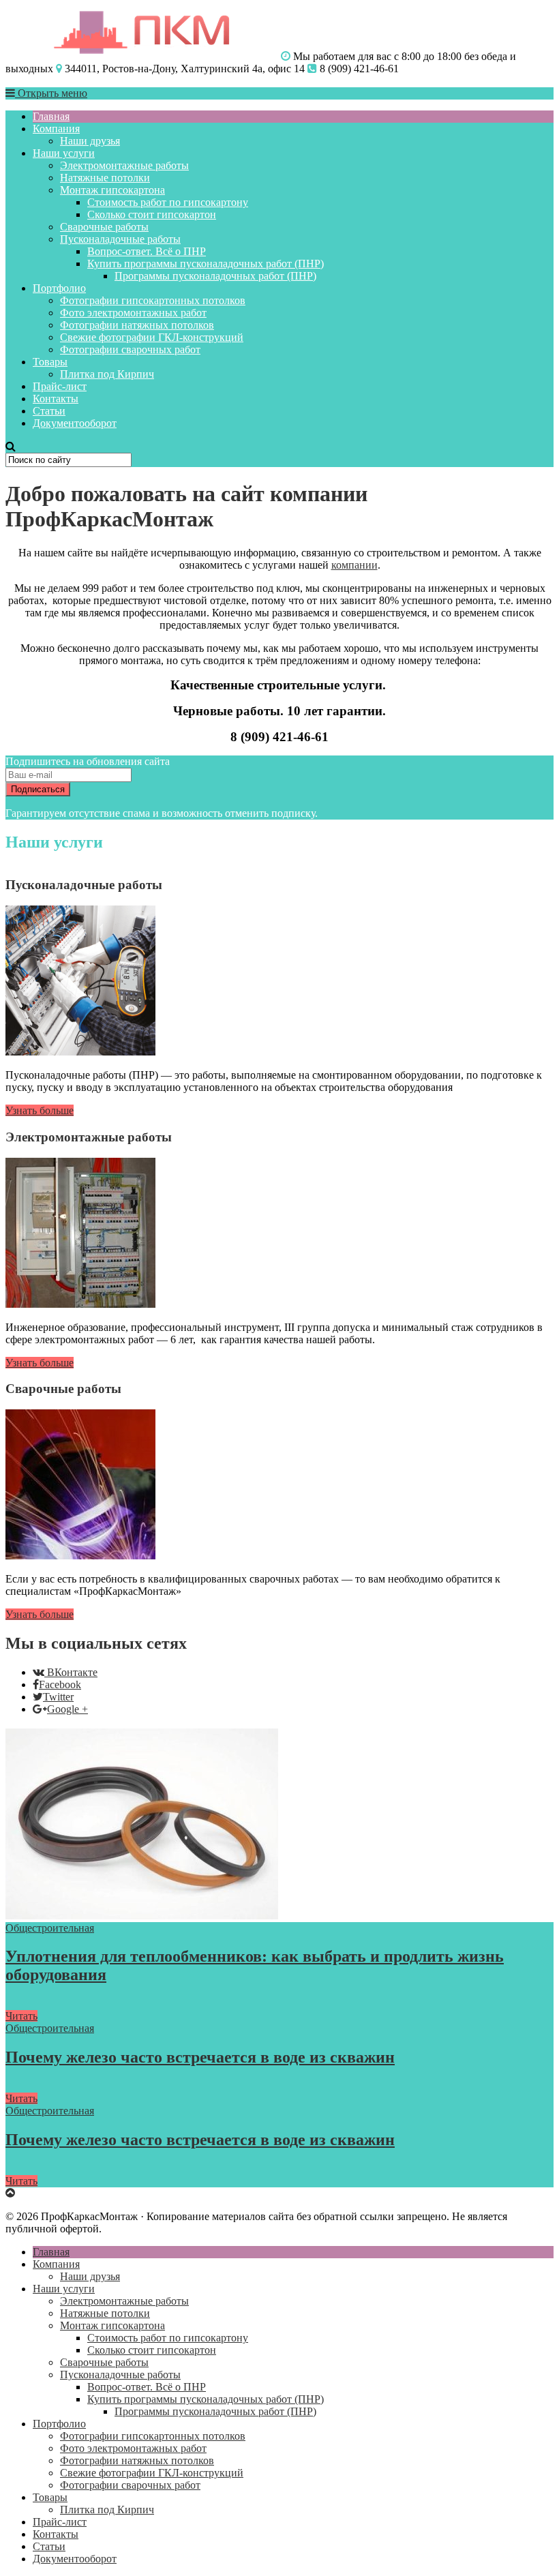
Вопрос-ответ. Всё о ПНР (147, 251)
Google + (67, 1709)
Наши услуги (64, 153)
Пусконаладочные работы (120, 239)
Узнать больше (40, 1110)
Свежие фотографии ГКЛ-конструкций (152, 337)
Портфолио (59, 288)
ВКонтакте (72, 1672)
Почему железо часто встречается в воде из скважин (200, 2057)
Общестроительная (50, 1928)
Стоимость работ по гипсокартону (168, 202)
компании (354, 565)
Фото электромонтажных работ (133, 313)
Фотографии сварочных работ (130, 349)
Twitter (58, 1697)
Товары (50, 362)
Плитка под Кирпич (107, 374)
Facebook (60, 1684)
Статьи (49, 411)
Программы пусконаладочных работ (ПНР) (215, 276)
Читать (21, 2016)
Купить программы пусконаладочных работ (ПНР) (206, 264)
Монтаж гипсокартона (112, 190)
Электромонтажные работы (124, 165)
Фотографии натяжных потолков (137, 325)
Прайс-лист (60, 386)
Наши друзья (90, 141)
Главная (51, 116)
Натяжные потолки (105, 178)
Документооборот (75, 423)
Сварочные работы (104, 227)
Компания (56, 129)
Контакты (56, 399)
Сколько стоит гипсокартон (152, 214)
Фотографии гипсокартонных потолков (153, 300)
